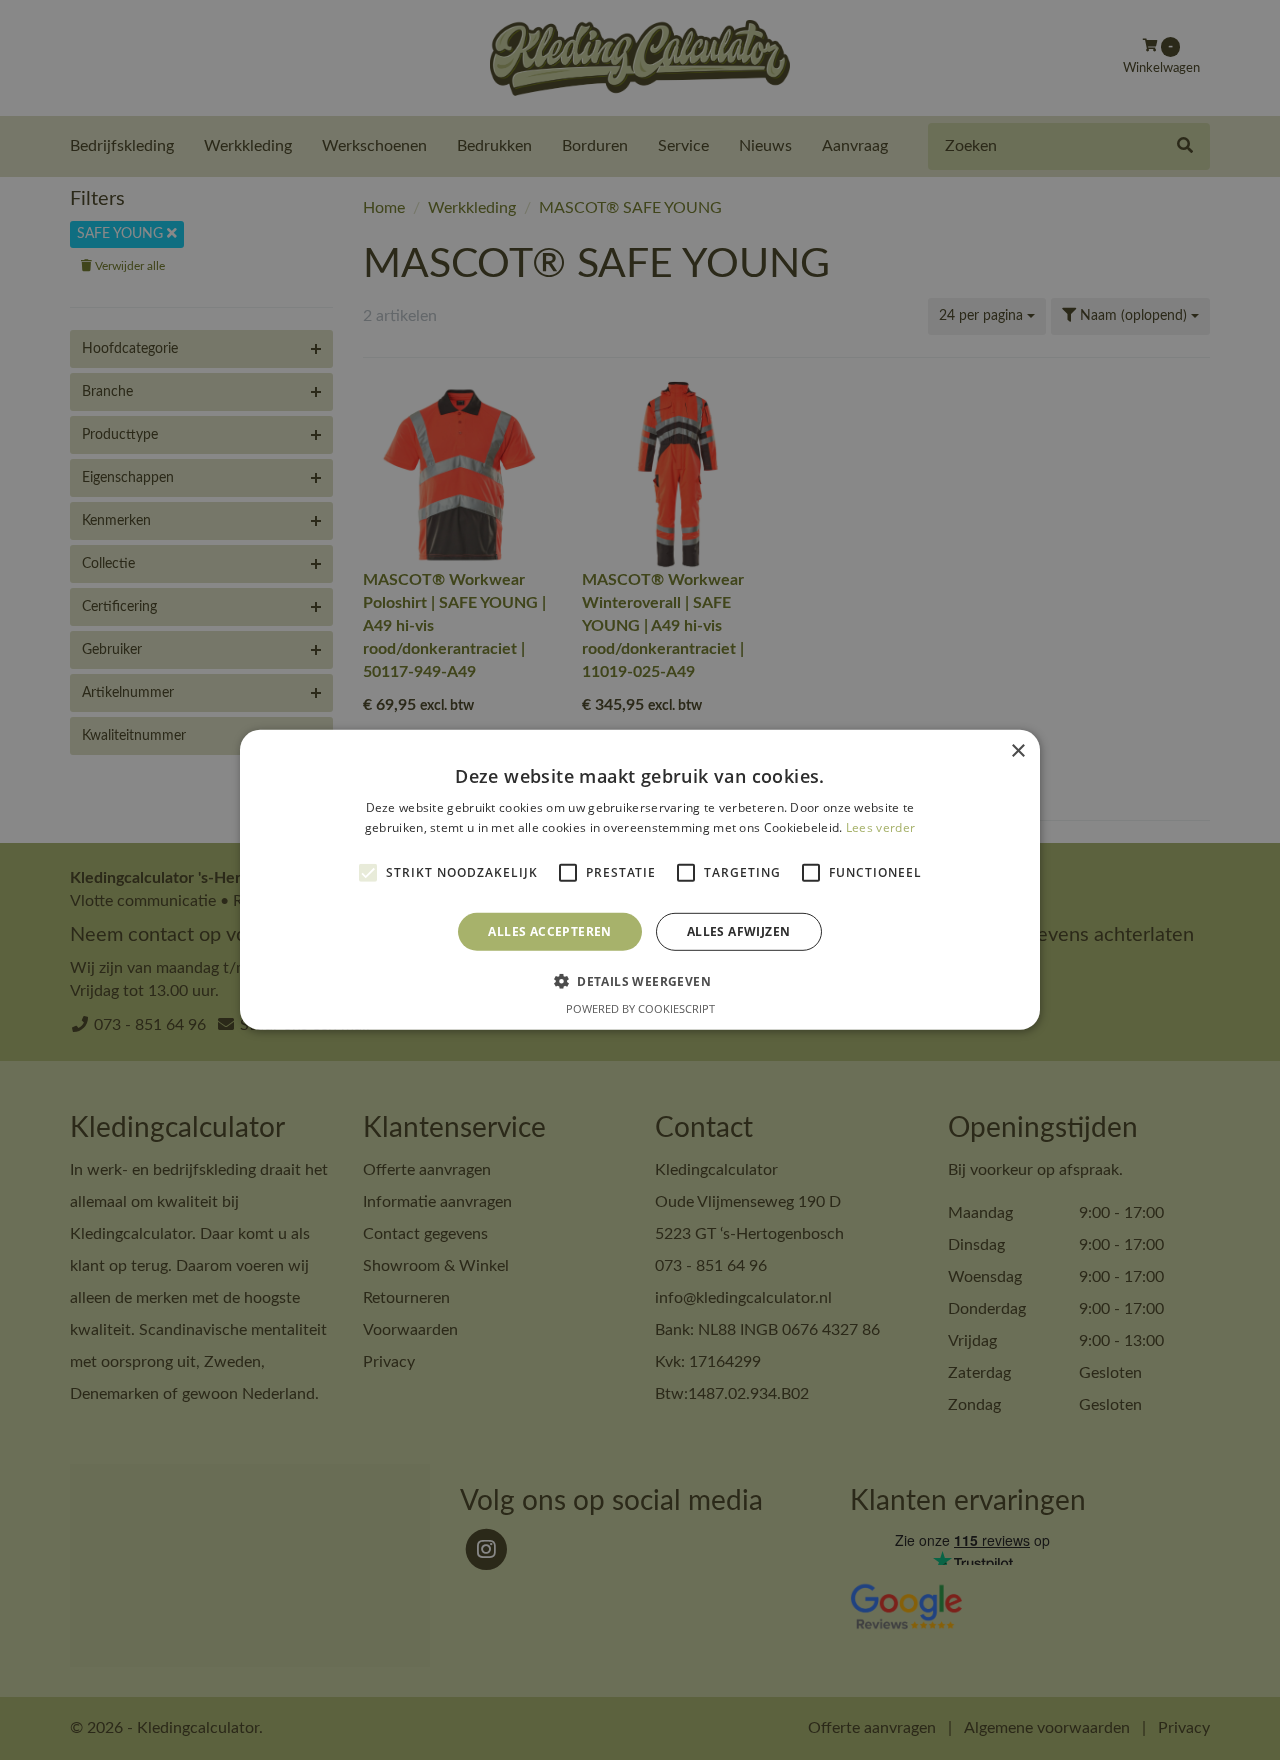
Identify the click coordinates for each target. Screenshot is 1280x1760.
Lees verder (880, 827)
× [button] (1017, 751)
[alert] (640, 880)
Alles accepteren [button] (549, 931)
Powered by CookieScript (640, 1008)
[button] (640, 981)
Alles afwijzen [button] (739, 931)
